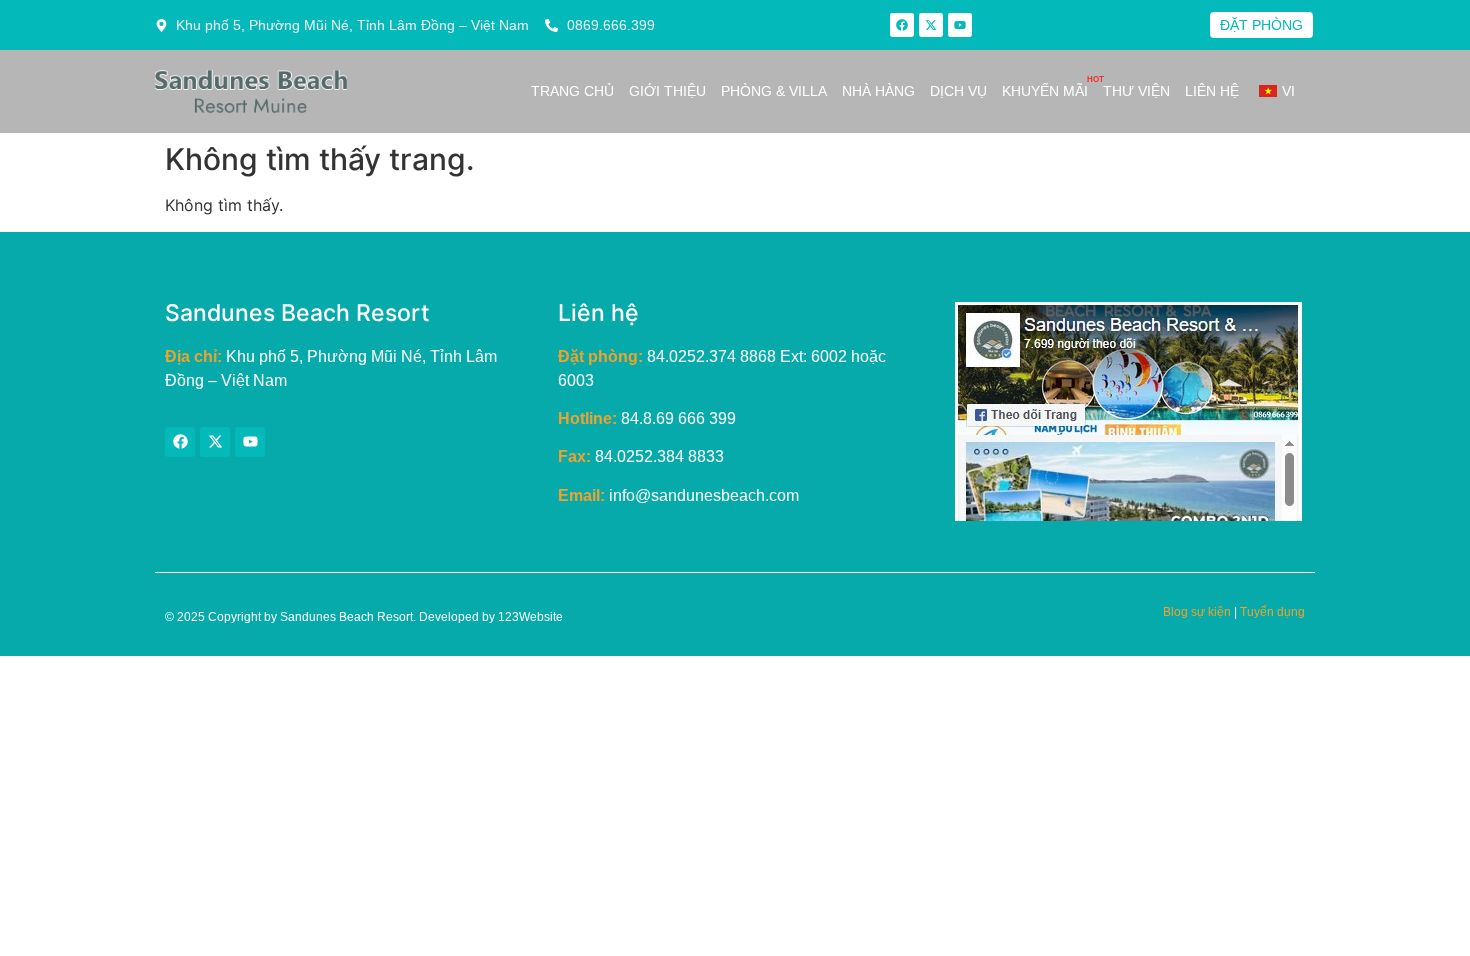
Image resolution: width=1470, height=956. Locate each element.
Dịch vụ (958, 91)
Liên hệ (1212, 91)
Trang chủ (572, 91)
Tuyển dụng (1272, 612)
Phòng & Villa (774, 91)
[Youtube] (960, 25)
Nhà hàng (878, 91)
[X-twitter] (931, 25)
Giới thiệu (667, 91)
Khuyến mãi (1045, 91)
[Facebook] (902, 25)
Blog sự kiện (1197, 612)
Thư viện (1136, 91)
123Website (530, 617)
